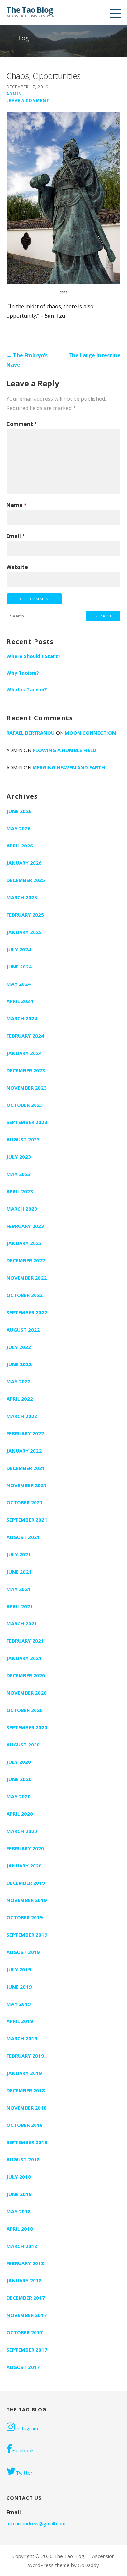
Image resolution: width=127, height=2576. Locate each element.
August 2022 (23, 1330)
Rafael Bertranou (31, 733)
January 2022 (24, 1451)
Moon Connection (90, 733)
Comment (22, 424)
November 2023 (27, 1088)
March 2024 (22, 1018)
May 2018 (19, 2211)
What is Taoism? (27, 689)
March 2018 (22, 2246)
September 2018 (27, 2142)
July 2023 (19, 1157)
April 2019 (20, 2021)
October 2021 (25, 1502)
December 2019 (26, 1883)
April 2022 (20, 1399)
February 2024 (25, 1036)
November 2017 (27, 2315)
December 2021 (26, 1468)
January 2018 (24, 2280)
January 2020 (24, 1866)
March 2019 (22, 2038)
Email (16, 536)
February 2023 (25, 1226)
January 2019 (24, 2073)
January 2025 (24, 932)
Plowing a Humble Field (64, 750)
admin (14, 94)
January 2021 (24, 1658)
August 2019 (23, 1952)
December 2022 (26, 1260)
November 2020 (27, 1693)
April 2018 (20, 2229)
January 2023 (24, 1243)
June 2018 (19, 2194)
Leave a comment (28, 100)
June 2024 (19, 967)
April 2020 (20, 1814)
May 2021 (19, 1589)
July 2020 (19, 1762)
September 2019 (27, 1935)
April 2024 (20, 1001)
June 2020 (19, 1779)
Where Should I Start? (34, 656)
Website (17, 567)
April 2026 (20, 846)
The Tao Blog (30, 10)
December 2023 (26, 1070)
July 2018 (19, 2177)
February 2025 (25, 915)
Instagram (27, 2428)
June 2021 (19, 1572)
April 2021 (20, 1606)
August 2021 (23, 1537)
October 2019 (25, 1917)
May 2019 (19, 2004)
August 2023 (23, 1139)
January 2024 (24, 1053)
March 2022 (22, 1416)
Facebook (23, 2450)
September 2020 (27, 1727)
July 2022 (19, 1347)
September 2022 (27, 1312)
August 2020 (23, 1745)
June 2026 (19, 811)
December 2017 (26, 2298)
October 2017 (25, 2332)
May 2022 (19, 1381)
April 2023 (20, 1191)
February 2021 (25, 1641)
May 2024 (19, 984)
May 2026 (19, 828)
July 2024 (19, 949)
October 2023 (25, 1105)
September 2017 (27, 2350)
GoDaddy (88, 2565)
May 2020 (19, 1796)
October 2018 (25, 2125)
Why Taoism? (23, 673)
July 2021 (19, 1554)
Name (17, 505)
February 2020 (25, 1848)
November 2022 (27, 1278)
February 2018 (25, 2263)
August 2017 (23, 2367)
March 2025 (22, 897)
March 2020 (22, 1831)
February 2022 (25, 1433)
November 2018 (27, 2108)
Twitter (24, 2473)
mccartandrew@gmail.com (36, 2523)
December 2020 (26, 1675)
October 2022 (25, 1295)
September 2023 (27, 1122)
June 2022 (19, 1364)
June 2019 (19, 1987)
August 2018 (23, 2159)
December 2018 (26, 2090)
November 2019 (27, 1900)
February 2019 (25, 2056)
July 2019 (19, 1969)
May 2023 (19, 1174)
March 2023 (22, 1209)
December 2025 (26, 880)
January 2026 (24, 863)
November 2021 (27, 1485)
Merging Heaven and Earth (69, 767)
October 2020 (25, 1710)
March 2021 (22, 1623)
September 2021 (27, 1520)
